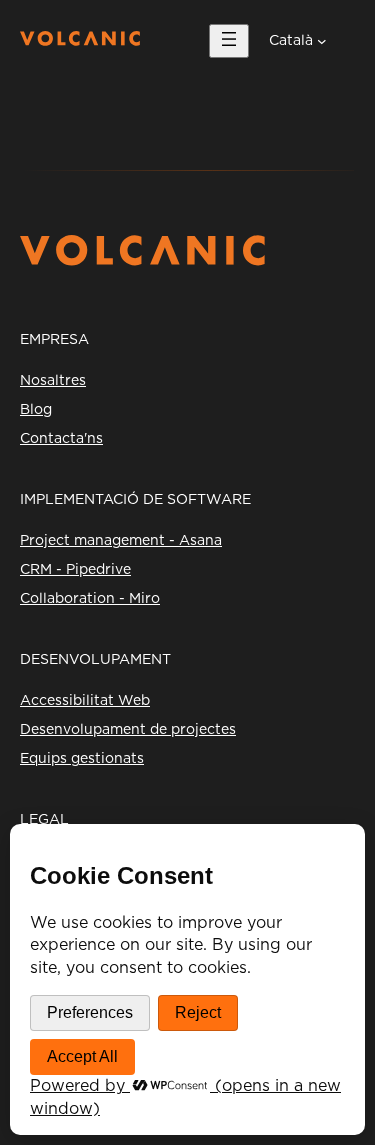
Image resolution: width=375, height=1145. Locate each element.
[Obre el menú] (229, 41)
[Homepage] (80, 41)
